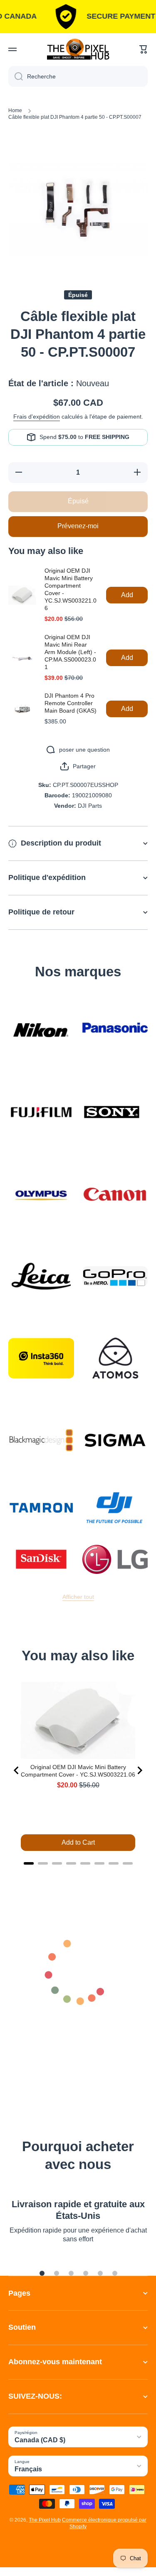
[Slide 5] (100, 2273)
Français (28, 2469)
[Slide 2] (57, 2273)
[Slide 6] (115, 2273)
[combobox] (78, 76)
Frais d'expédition (37, 417)
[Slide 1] (42, 2273)
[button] (144, 49)
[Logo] (78, 49)
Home (15, 110)
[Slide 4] (86, 2273)
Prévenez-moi (78, 526)
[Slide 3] (71, 2273)
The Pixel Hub (45, 2520)
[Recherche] (16, 76)
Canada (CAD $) (40, 2440)
